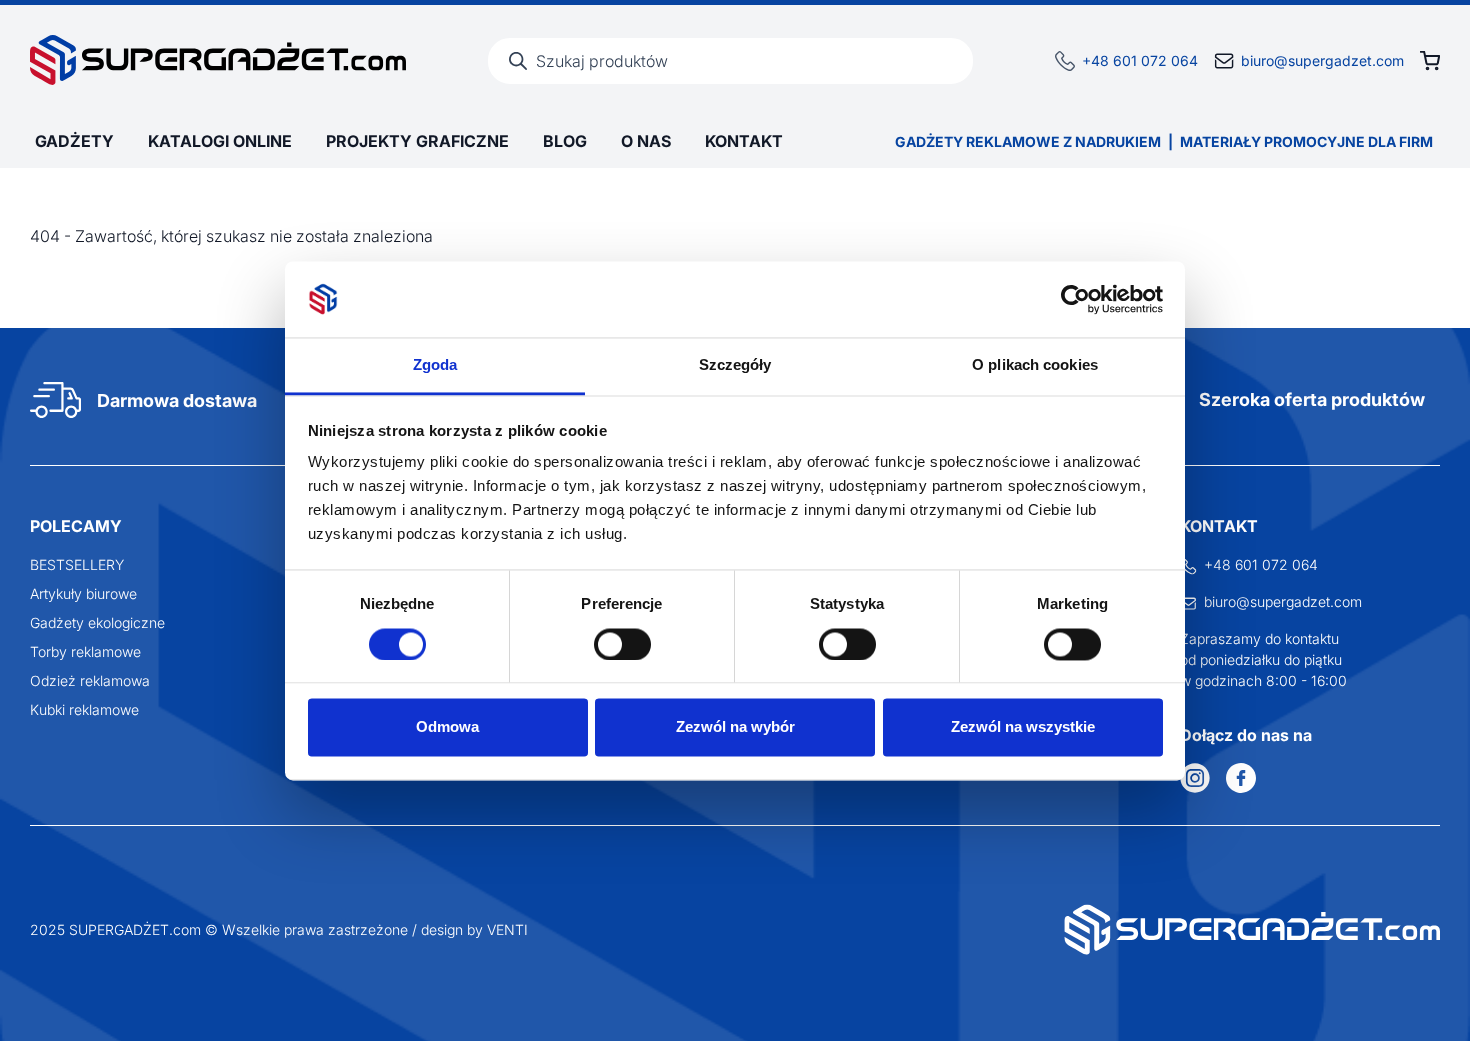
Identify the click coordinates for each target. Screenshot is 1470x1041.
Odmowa (447, 727)
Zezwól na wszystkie (1023, 727)
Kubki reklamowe (84, 709)
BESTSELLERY (77, 564)
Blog (565, 141)
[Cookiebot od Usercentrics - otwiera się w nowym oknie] (1075, 299)
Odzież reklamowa (90, 680)
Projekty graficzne (417, 141)
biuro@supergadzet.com (1322, 60)
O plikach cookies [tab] (1035, 365)
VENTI (507, 929)
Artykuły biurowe (83, 593)
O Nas (646, 141)
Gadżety (74, 141)
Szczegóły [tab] (735, 365)
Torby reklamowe (85, 651)
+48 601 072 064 (1140, 60)
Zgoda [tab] (435, 365)
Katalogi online (220, 141)
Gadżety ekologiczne (97, 622)
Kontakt (744, 141)
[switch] (622, 644)
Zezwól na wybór (735, 727)
